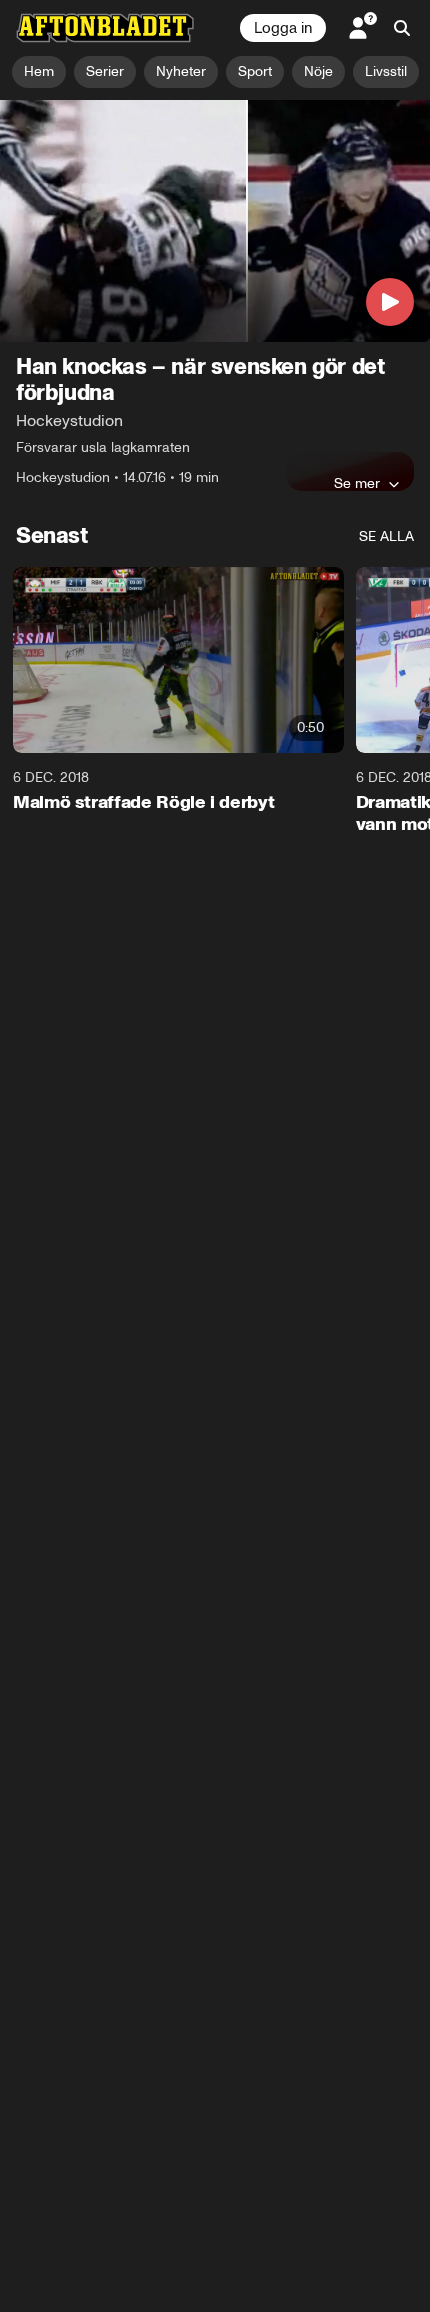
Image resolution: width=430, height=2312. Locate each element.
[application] (215, 221)
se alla (386, 536)
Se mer (357, 483)
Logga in (283, 28)
